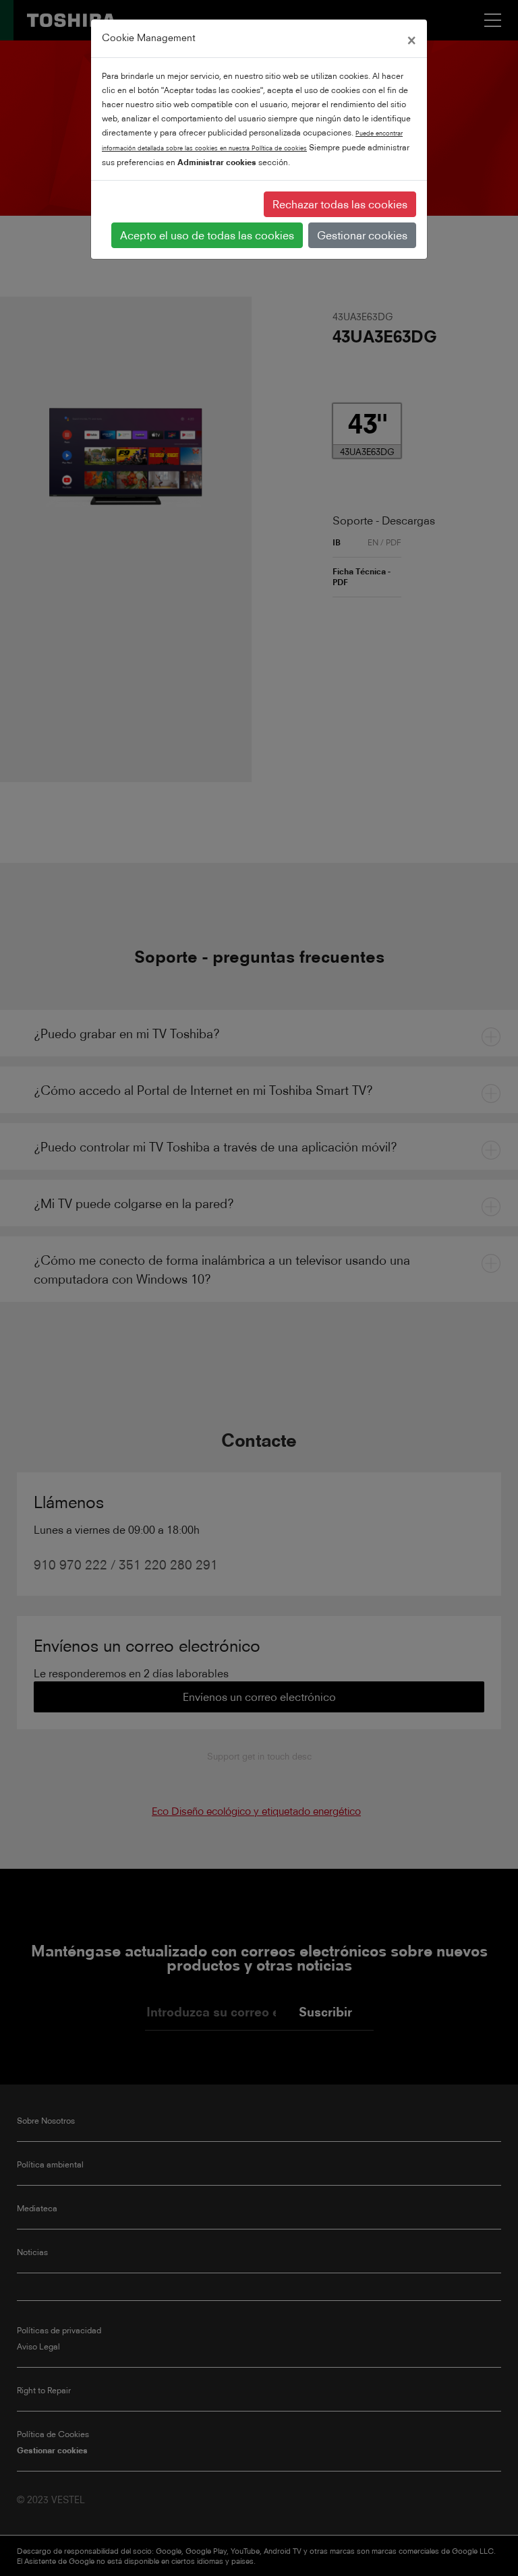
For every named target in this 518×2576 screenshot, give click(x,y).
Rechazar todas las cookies (340, 204)
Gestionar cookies (362, 235)
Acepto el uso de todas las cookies (207, 235)
